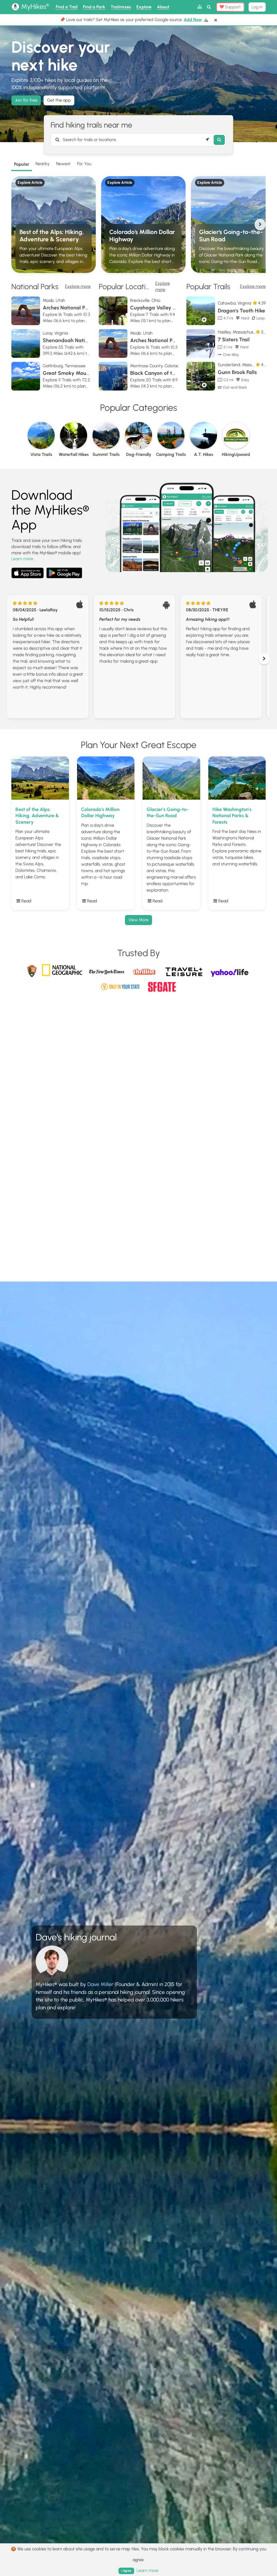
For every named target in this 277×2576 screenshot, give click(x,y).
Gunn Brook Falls (237, 372)
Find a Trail (67, 7)
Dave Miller (100, 1984)
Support (232, 7)
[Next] (260, 224)
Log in (257, 7)
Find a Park (94, 7)
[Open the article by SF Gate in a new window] (162, 985)
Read (26, 901)
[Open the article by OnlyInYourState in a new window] (121, 985)
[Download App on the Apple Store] (28, 574)
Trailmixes (121, 7)
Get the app (59, 100)
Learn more (22, 559)
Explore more (78, 286)
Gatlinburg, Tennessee (64, 366)
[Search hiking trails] (219, 140)
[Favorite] (198, 320)
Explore (144, 7)
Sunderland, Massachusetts (244, 365)
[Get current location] (207, 140)
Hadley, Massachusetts (239, 332)
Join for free (26, 100)
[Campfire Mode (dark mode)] (199, 7)
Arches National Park (68, 308)
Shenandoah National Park (75, 340)
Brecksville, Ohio (145, 300)
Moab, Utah (54, 300)
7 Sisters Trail (234, 340)
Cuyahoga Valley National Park (168, 308)
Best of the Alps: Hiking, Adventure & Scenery (52, 236)
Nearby (42, 164)
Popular (22, 164)
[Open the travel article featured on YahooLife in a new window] (229, 971)
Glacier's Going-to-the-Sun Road (231, 236)
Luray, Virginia (55, 333)
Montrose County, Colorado (156, 366)
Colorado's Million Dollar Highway (142, 236)
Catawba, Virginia (234, 303)
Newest (63, 164)
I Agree (126, 2571)
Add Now (193, 20)
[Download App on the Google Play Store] (64, 570)
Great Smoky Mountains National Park (89, 373)
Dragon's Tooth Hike (241, 311)
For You (84, 164)
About (163, 7)
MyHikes (34, 6)
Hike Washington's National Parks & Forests (232, 816)
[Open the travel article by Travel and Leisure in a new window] (185, 975)
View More (138, 920)
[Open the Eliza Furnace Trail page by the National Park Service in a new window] (32, 970)
